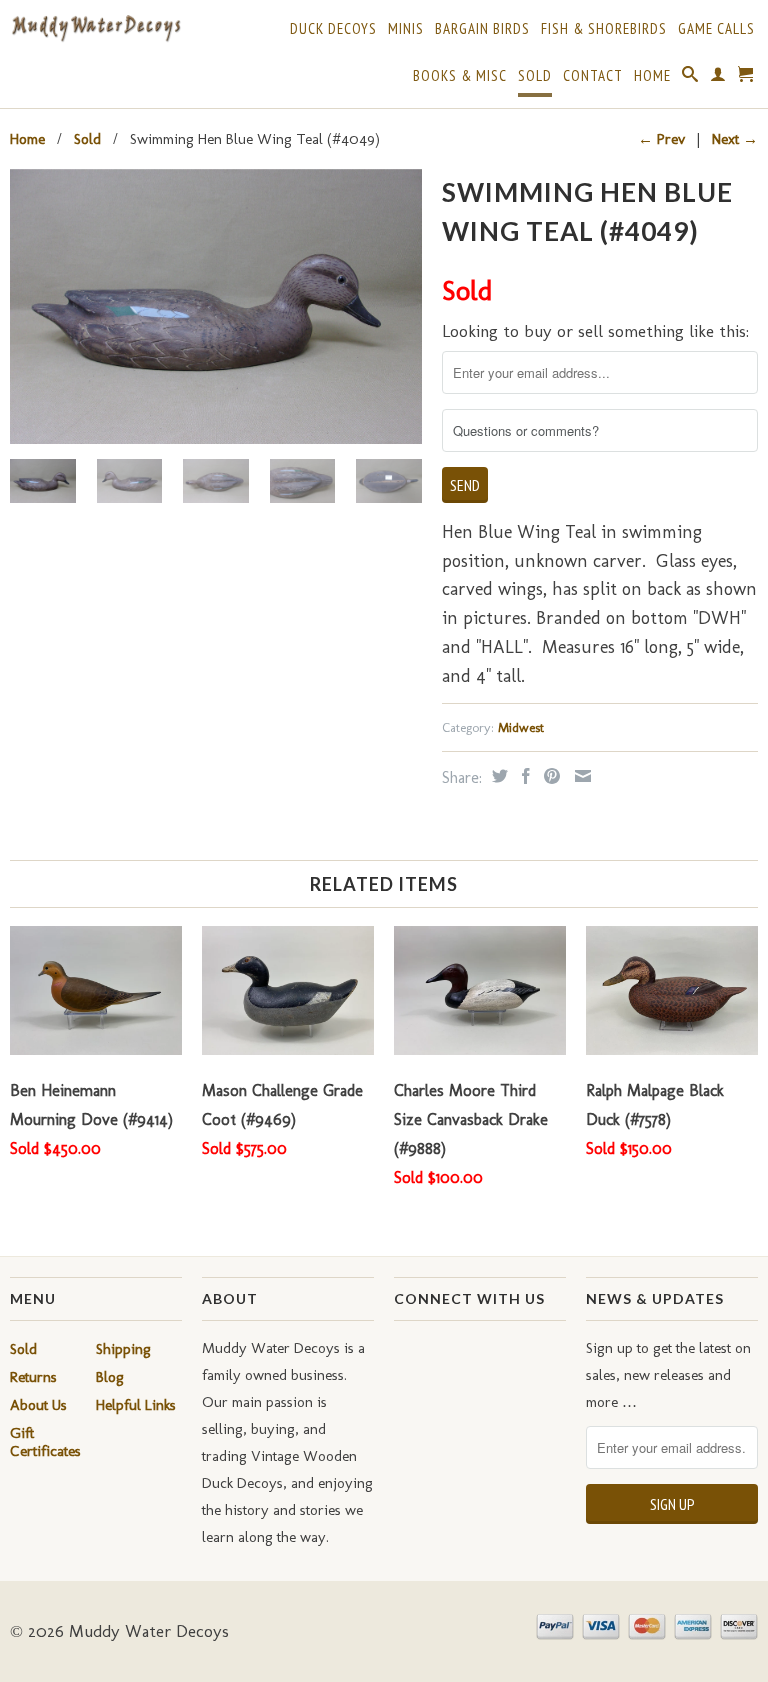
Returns (33, 1377)
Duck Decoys (333, 29)
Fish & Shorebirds (604, 29)
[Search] (690, 78)
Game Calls (716, 29)
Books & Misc (460, 76)
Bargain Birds (482, 29)
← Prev (661, 139)
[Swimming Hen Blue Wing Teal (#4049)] (216, 306)
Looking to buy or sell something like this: (595, 331)
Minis (406, 29)
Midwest (521, 727)
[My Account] (718, 78)
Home (652, 76)
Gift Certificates (45, 1442)
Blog (110, 1377)
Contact (593, 76)
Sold (535, 76)
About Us (38, 1405)
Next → (735, 139)
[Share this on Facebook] (523, 776)
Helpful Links (136, 1405)
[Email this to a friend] (580, 776)
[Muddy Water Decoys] (96, 29)
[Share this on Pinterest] (549, 776)
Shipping (123, 1349)
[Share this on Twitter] (497, 776)
